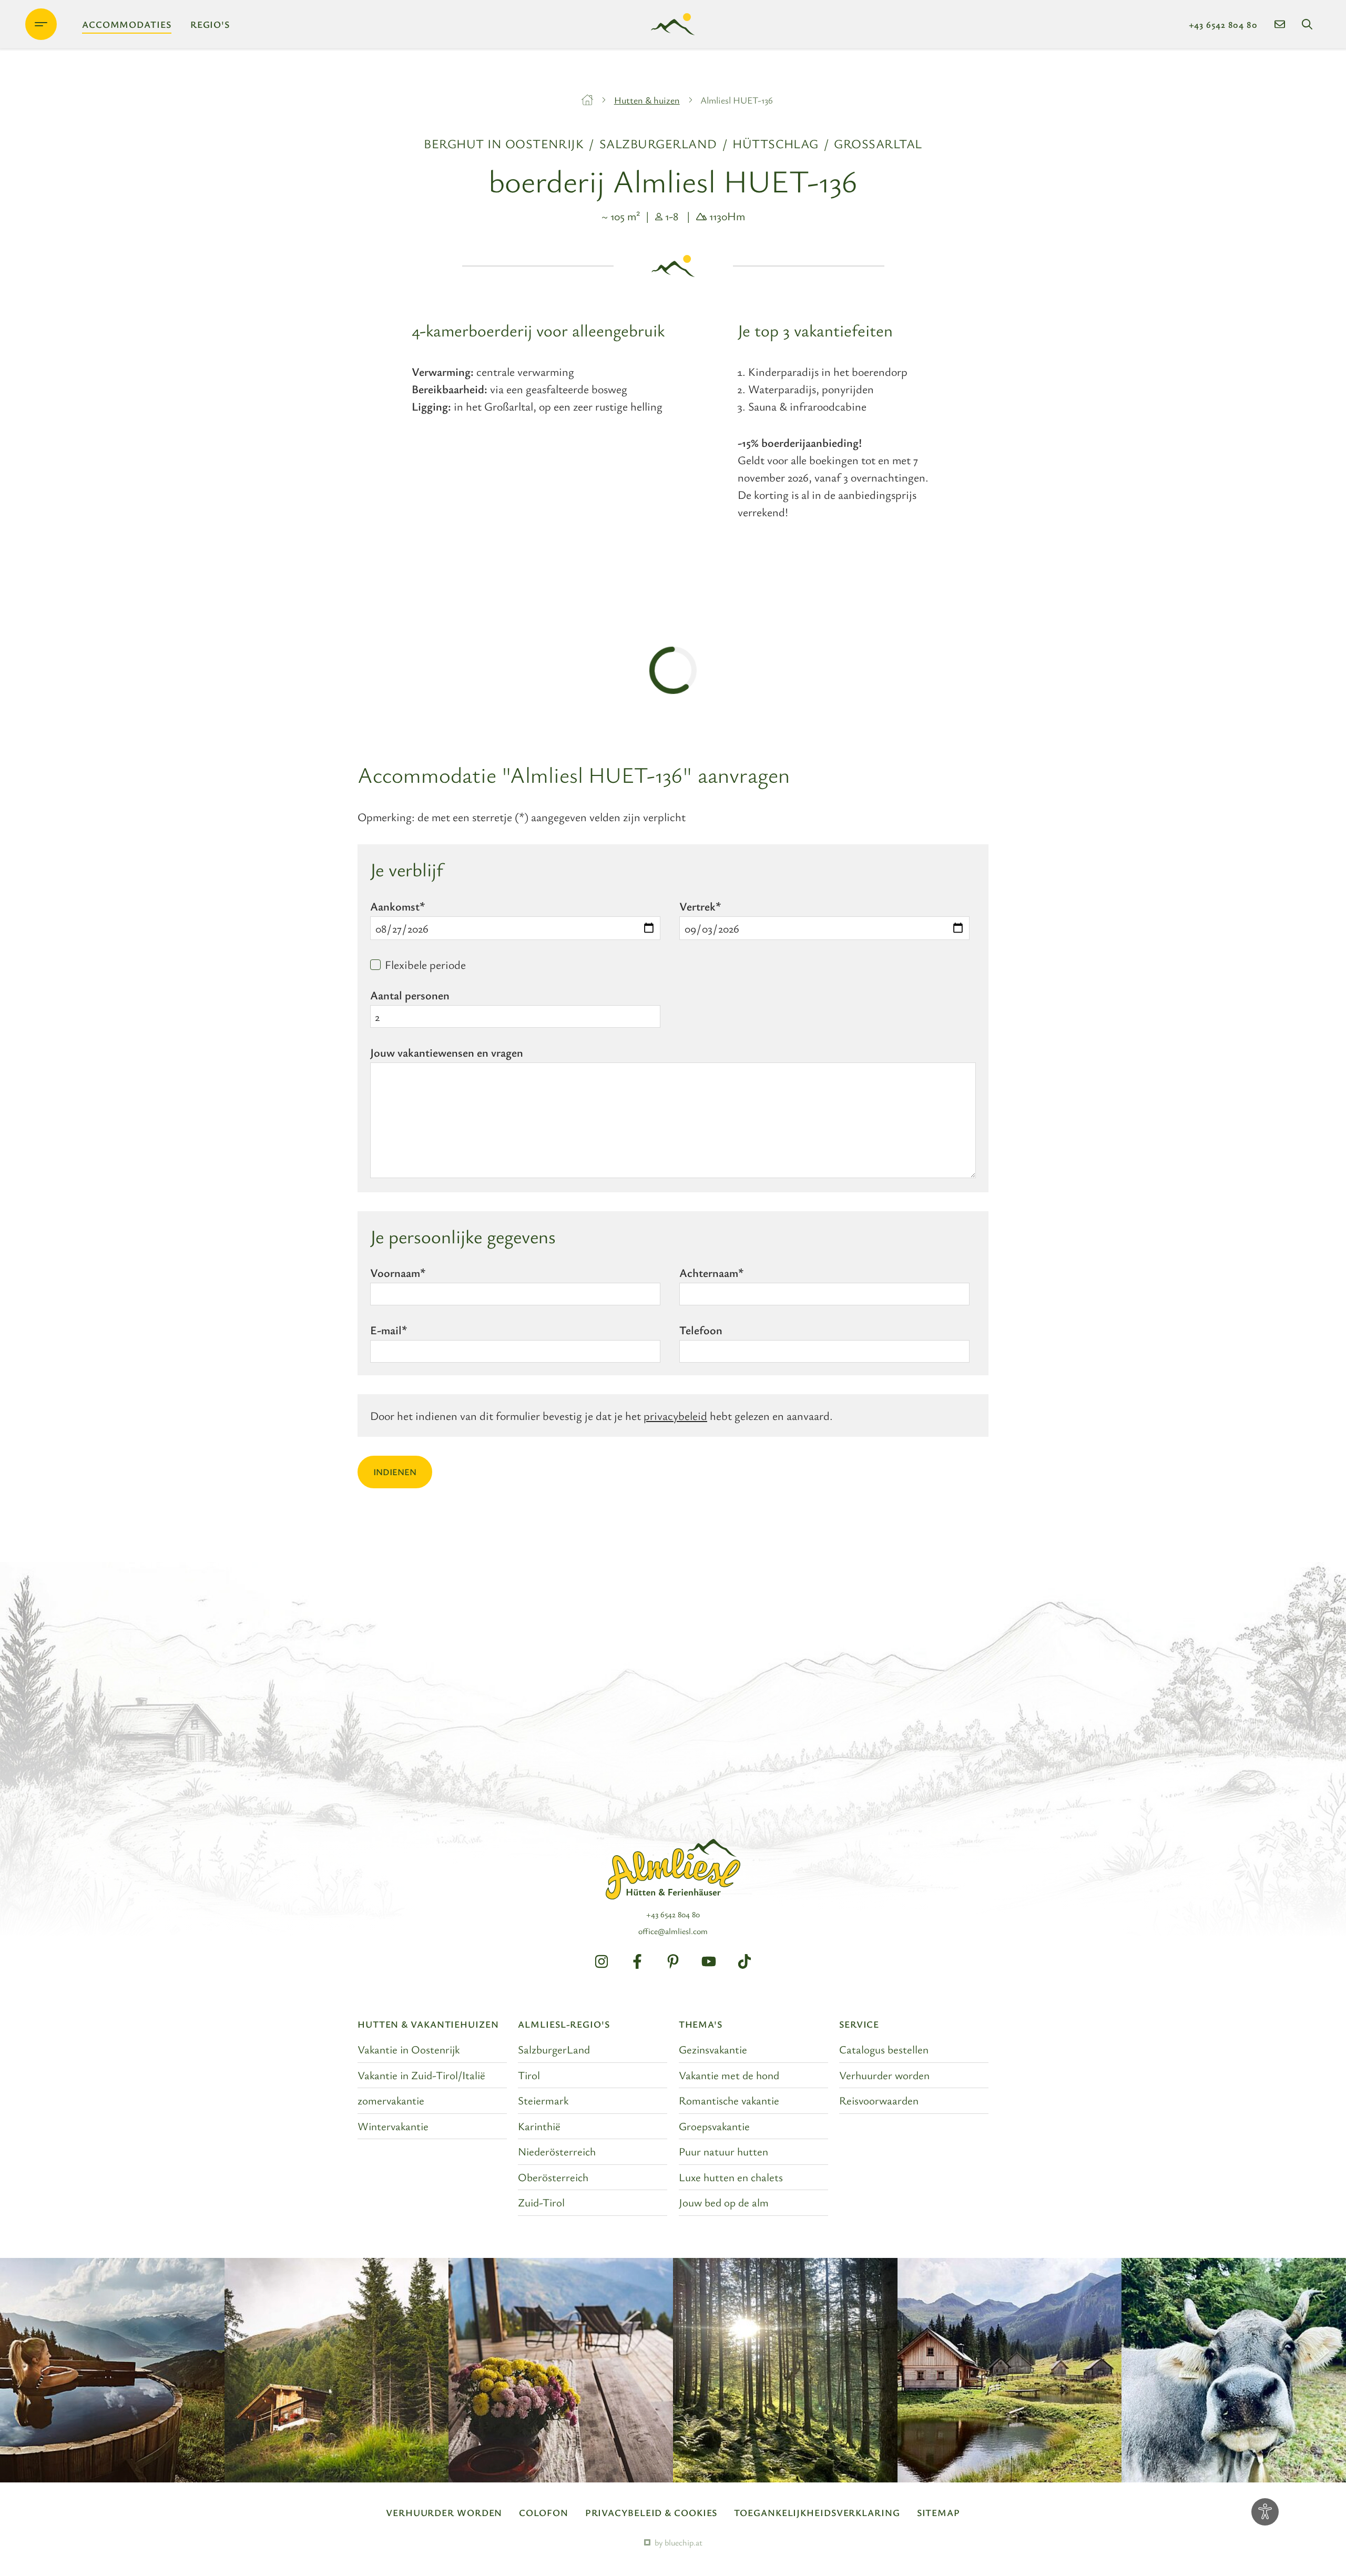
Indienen (395, 1472)
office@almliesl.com (673, 1931)
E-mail (389, 1330)
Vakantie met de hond (729, 2075)
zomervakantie (391, 2100)
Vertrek (700, 906)
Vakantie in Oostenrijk (409, 2049)
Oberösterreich (553, 2177)
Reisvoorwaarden (879, 2100)
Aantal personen (410, 995)
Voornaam (398, 1272)
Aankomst (397, 906)
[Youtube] (709, 1961)
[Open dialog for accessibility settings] (1265, 2512)
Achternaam (711, 1272)
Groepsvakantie (714, 2126)
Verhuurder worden (884, 2075)
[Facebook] (637, 1961)
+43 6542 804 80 (1223, 24)
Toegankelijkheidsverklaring (817, 2512)
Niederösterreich (557, 2151)
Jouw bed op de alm (724, 2202)
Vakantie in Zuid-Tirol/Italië (421, 2075)
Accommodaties (127, 24)
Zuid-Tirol (541, 2202)
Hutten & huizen (647, 100)
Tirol (529, 2075)
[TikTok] (745, 1961)
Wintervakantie (393, 2126)
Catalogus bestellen (884, 2049)
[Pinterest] (673, 1961)
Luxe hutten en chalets (731, 2177)
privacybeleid (675, 1415)
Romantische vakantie (729, 2100)
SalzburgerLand (554, 2049)
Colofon (543, 2512)
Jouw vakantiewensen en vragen (447, 1052)
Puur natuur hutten (723, 2151)
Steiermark (543, 2100)
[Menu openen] (41, 24)
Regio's (210, 24)
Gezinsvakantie (713, 2049)
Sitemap (939, 2512)
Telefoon (701, 1330)
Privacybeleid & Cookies (651, 2512)
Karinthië (539, 2126)
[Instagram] (601, 1961)
